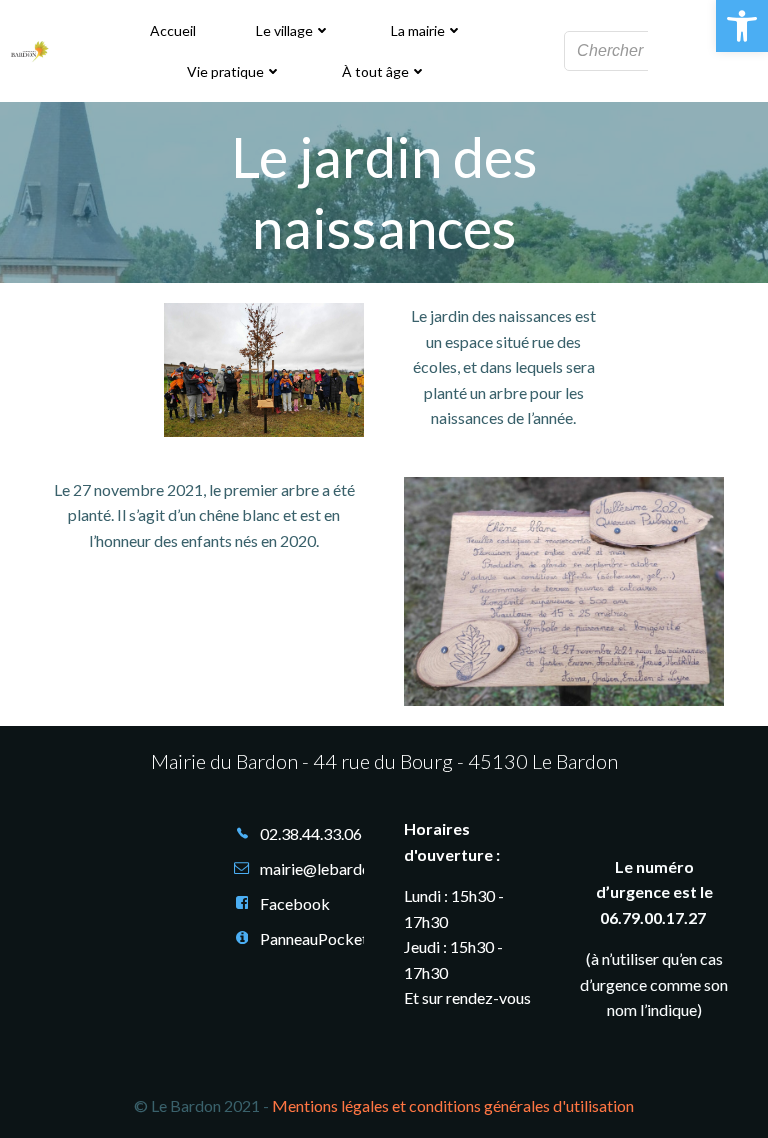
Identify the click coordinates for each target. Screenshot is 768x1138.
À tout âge (375, 71)
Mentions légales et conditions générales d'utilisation (453, 1105)
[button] (742, 26)
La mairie (418, 30)
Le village (284, 30)
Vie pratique (225, 71)
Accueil (173, 30)
